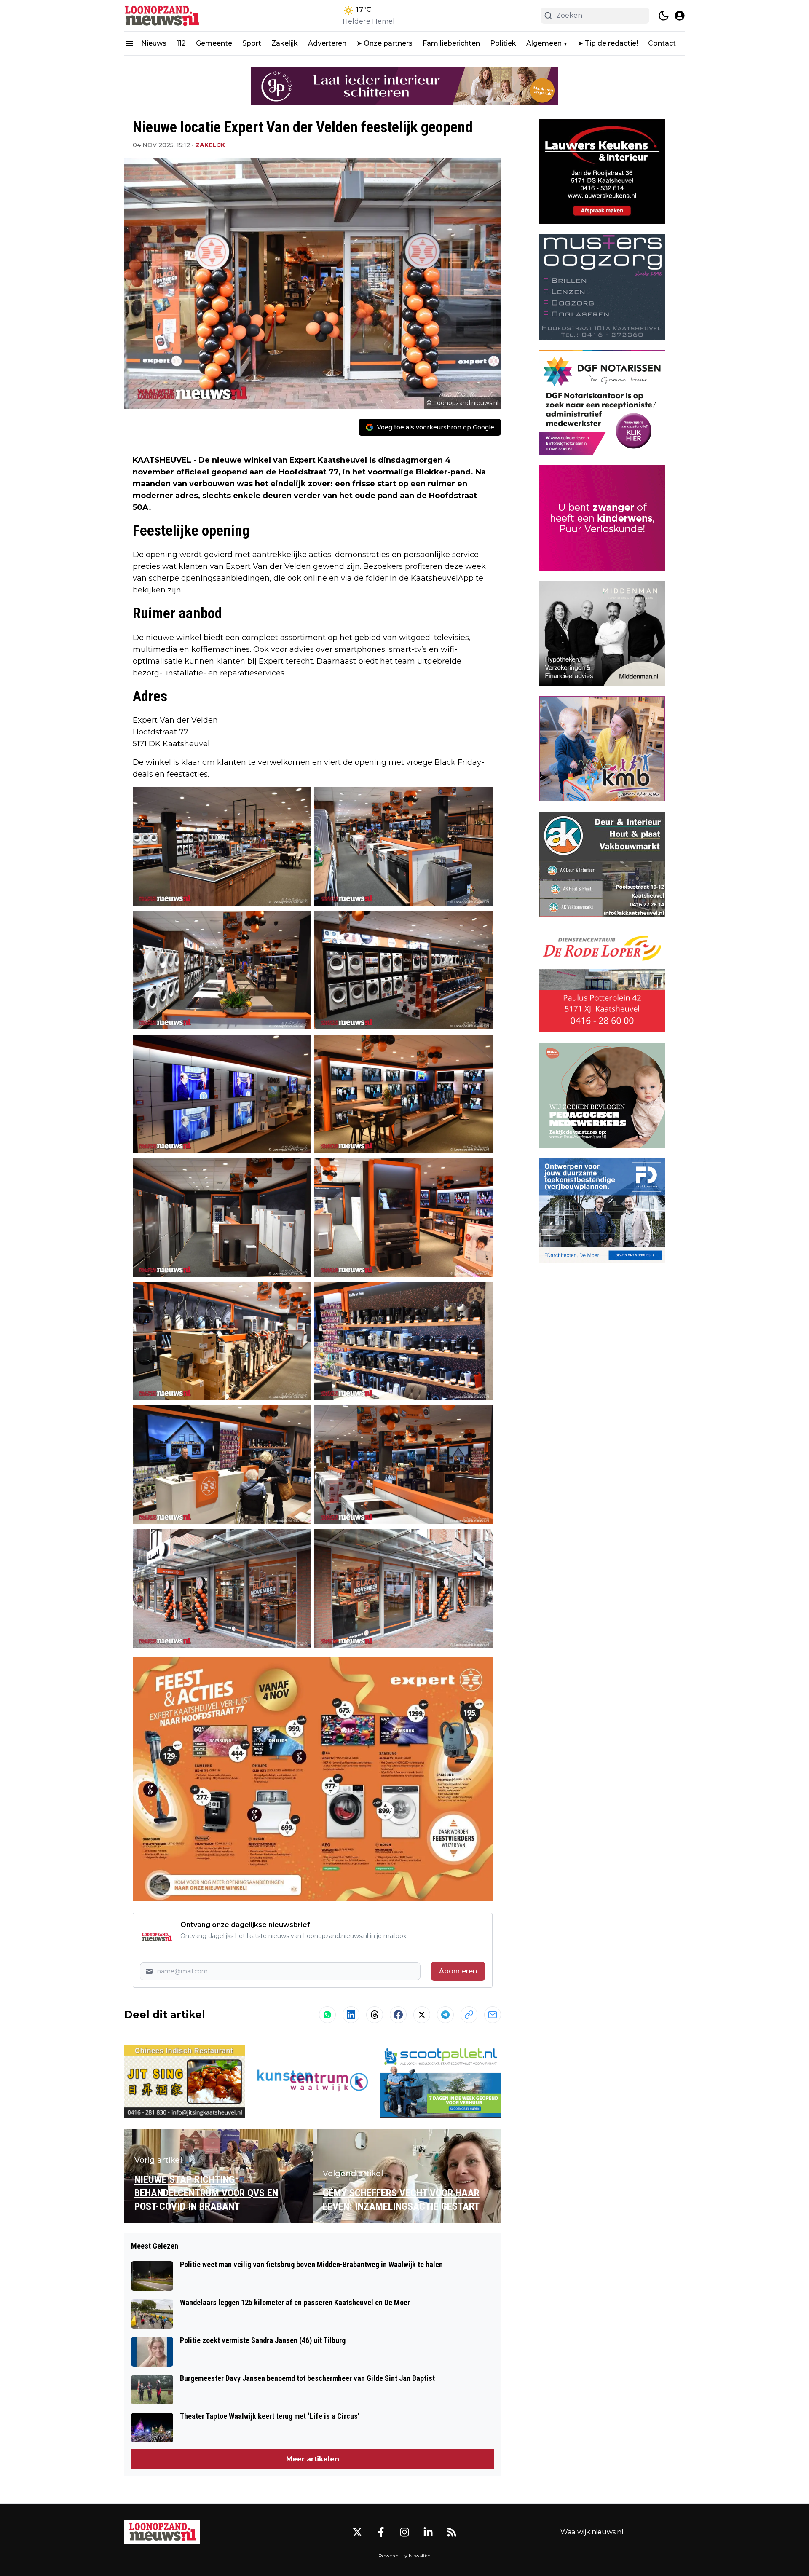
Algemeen (544, 43)
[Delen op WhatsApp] (327, 2015)
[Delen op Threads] (375, 2015)
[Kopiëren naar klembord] (469, 2015)
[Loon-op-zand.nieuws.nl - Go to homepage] (162, 2532)
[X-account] (357, 2532)
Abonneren (458, 1971)
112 (181, 43)
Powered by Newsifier (404, 2556)
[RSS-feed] (452, 2532)
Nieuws (154, 43)
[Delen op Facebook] (398, 2015)
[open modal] (680, 16)
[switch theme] (664, 16)
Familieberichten (451, 43)
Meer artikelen (313, 2459)
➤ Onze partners (384, 43)
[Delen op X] (422, 2015)
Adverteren (327, 43)
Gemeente (214, 43)
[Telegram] (445, 2015)
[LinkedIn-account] (428, 2532)
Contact (662, 43)
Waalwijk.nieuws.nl (592, 2532)
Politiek (503, 43)
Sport (252, 43)
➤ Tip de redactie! (608, 43)
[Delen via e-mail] (493, 2015)
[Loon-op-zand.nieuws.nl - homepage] (162, 16)
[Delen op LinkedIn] (351, 2015)
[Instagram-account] (404, 2532)
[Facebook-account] (381, 2532)
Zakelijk (285, 43)
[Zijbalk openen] (129, 43)
